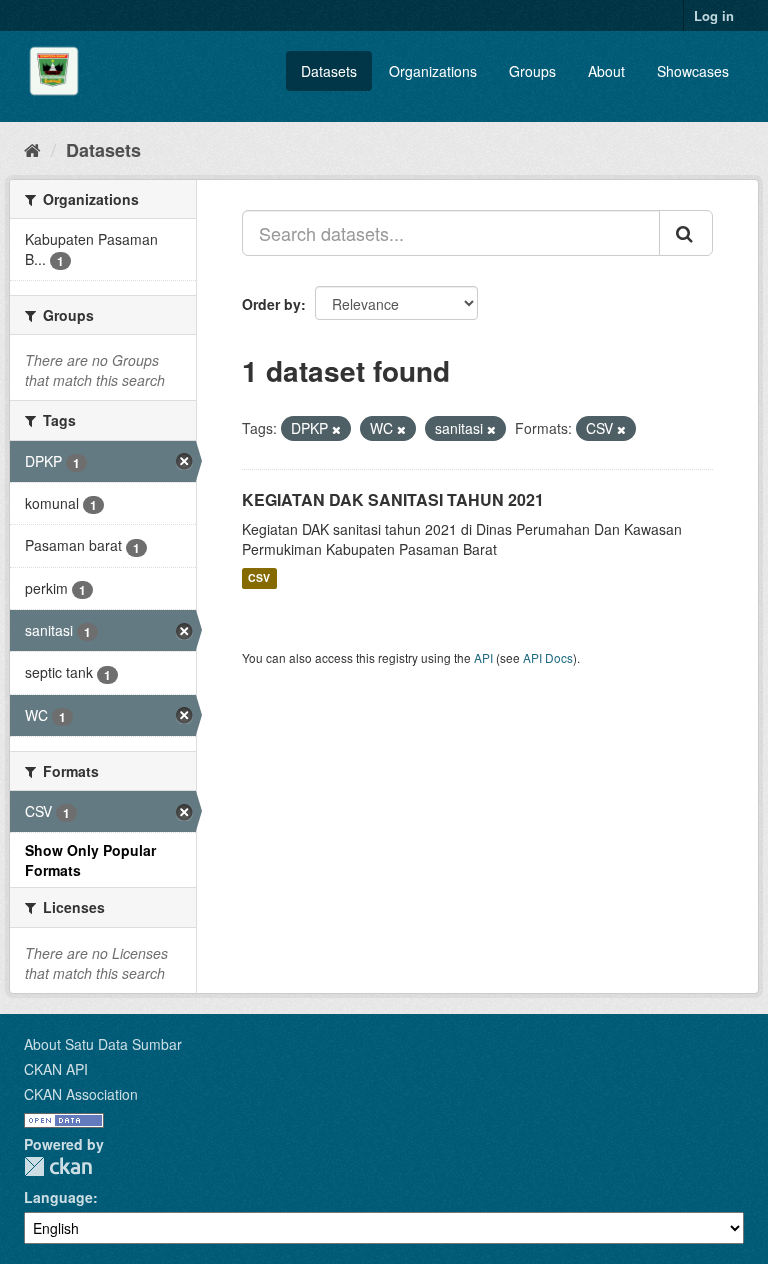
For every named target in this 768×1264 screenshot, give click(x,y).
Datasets (329, 71)
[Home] (32, 149)
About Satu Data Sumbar (103, 1044)
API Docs (548, 657)
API (483, 657)
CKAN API (56, 1069)
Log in (714, 15)
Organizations (433, 71)
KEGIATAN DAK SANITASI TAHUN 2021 (393, 499)
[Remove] (336, 429)
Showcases (693, 71)
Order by (271, 304)
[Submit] (686, 233)
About (606, 71)
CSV (259, 578)
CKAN (58, 1166)
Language (58, 1197)
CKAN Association (81, 1094)
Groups (532, 71)
